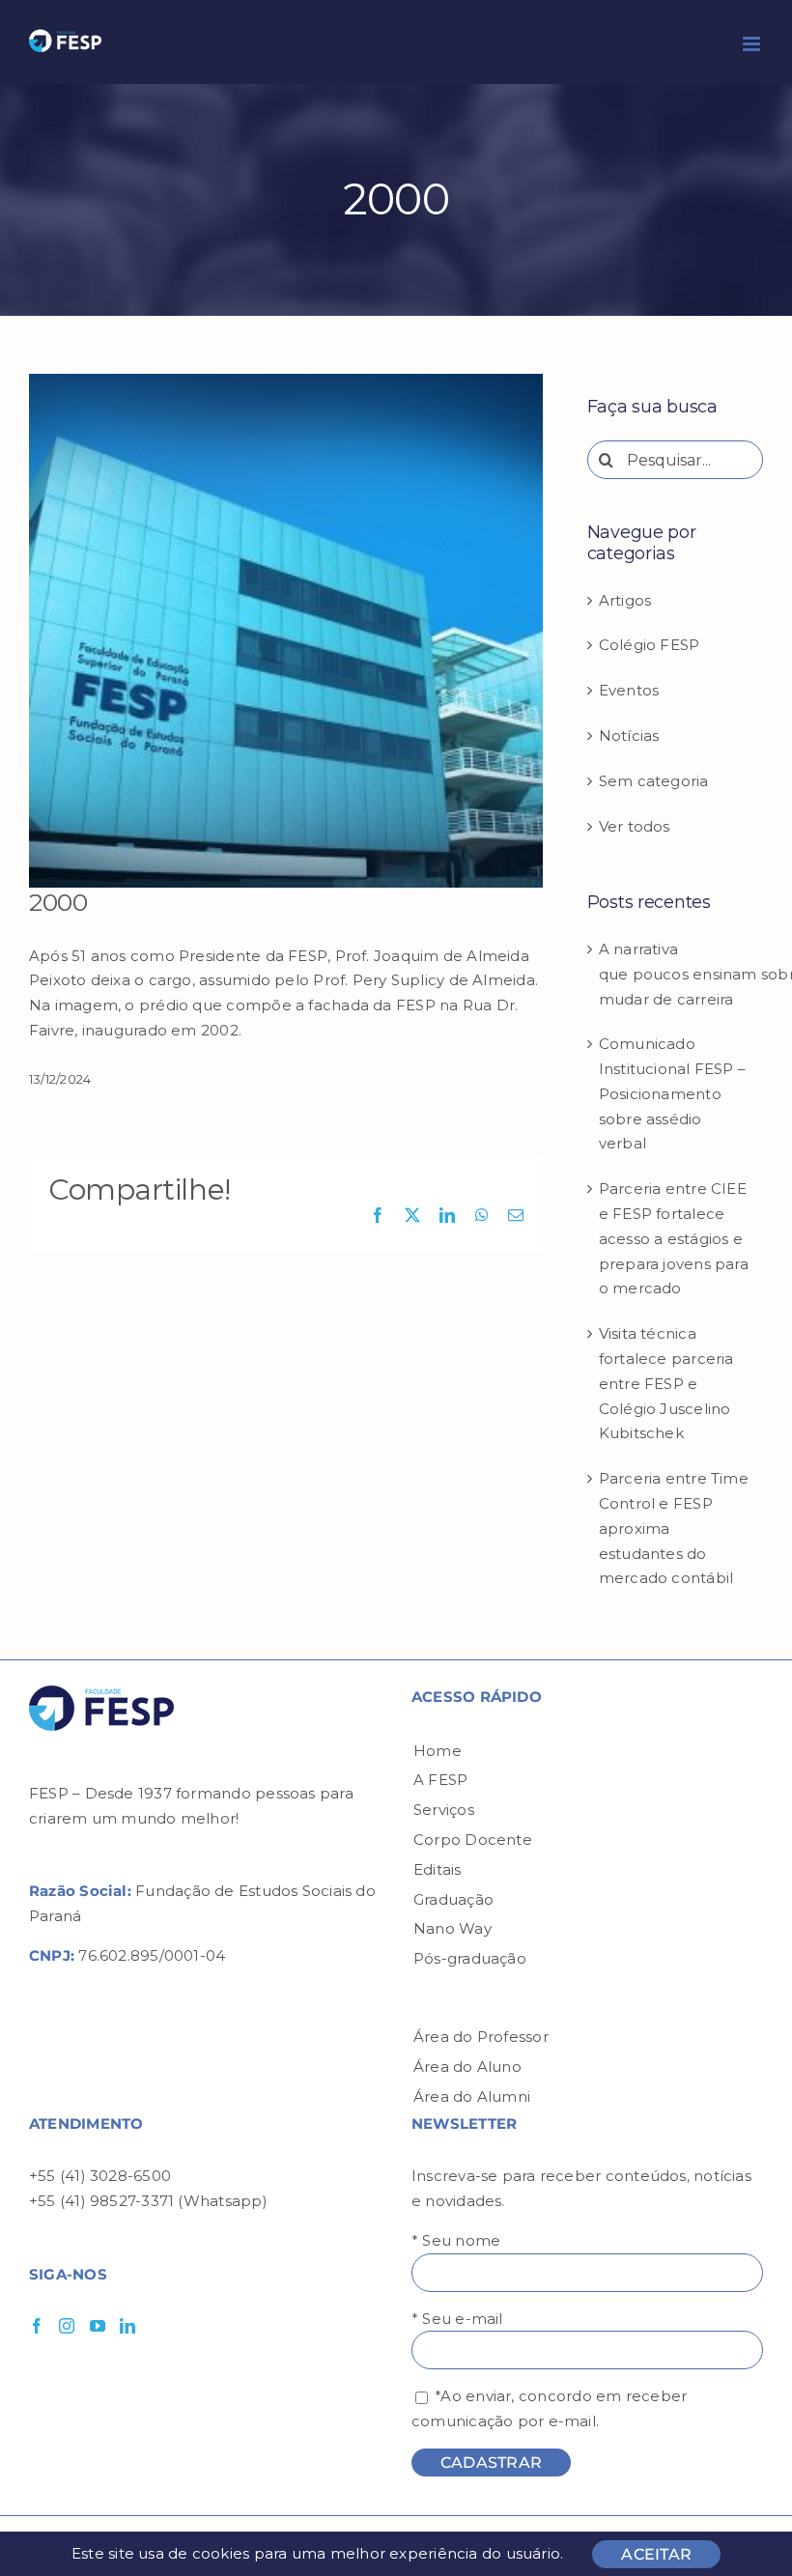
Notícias (629, 736)
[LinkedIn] (127, 2326)
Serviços (444, 1810)
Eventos (629, 690)
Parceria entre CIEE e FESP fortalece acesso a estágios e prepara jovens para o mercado (674, 1238)
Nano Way (453, 1928)
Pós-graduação (470, 1958)
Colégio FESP (650, 645)
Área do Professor (481, 2037)
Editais (438, 1869)
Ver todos (635, 826)
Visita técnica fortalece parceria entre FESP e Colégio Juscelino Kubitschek (666, 1383)
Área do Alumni (472, 2096)
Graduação (453, 1899)
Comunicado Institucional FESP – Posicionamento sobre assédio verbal (673, 1093)
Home (438, 1751)
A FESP (440, 1780)
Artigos (625, 600)
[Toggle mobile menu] (753, 44)
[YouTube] (98, 2326)
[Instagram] (67, 2326)
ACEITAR (656, 2554)
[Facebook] (37, 2326)
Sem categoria (654, 781)
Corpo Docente (473, 1840)
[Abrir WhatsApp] (744, 2527)
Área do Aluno (467, 2066)
